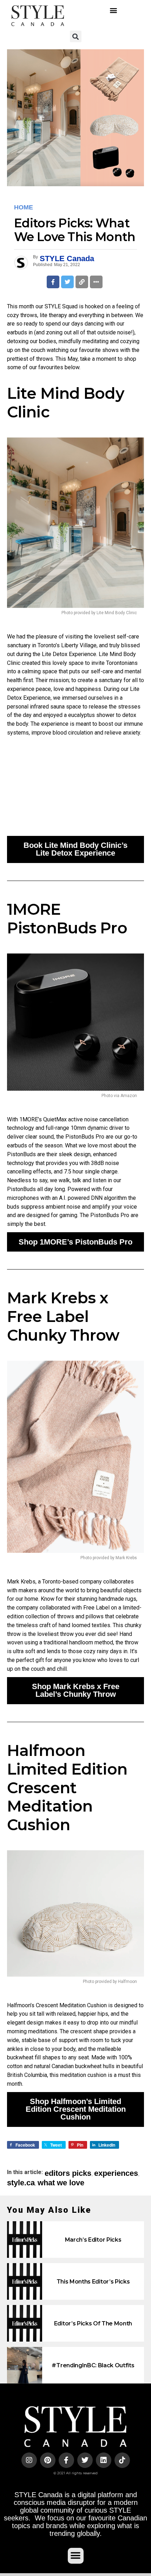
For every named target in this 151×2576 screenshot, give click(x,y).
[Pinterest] (48, 2460)
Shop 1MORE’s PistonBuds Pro (75, 1242)
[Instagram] (29, 2460)
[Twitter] (85, 2460)
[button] (113, 10)
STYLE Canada (67, 259)
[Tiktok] (122, 2460)
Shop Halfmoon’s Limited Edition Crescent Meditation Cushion (76, 2109)
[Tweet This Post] (67, 282)
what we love (61, 2183)
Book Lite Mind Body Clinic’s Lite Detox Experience (75, 849)
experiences (116, 2173)
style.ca (21, 2183)
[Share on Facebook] (53, 282)
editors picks (68, 2173)
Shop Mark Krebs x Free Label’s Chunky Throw (76, 1690)
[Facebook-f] (66, 2460)
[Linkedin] (104, 2460)
